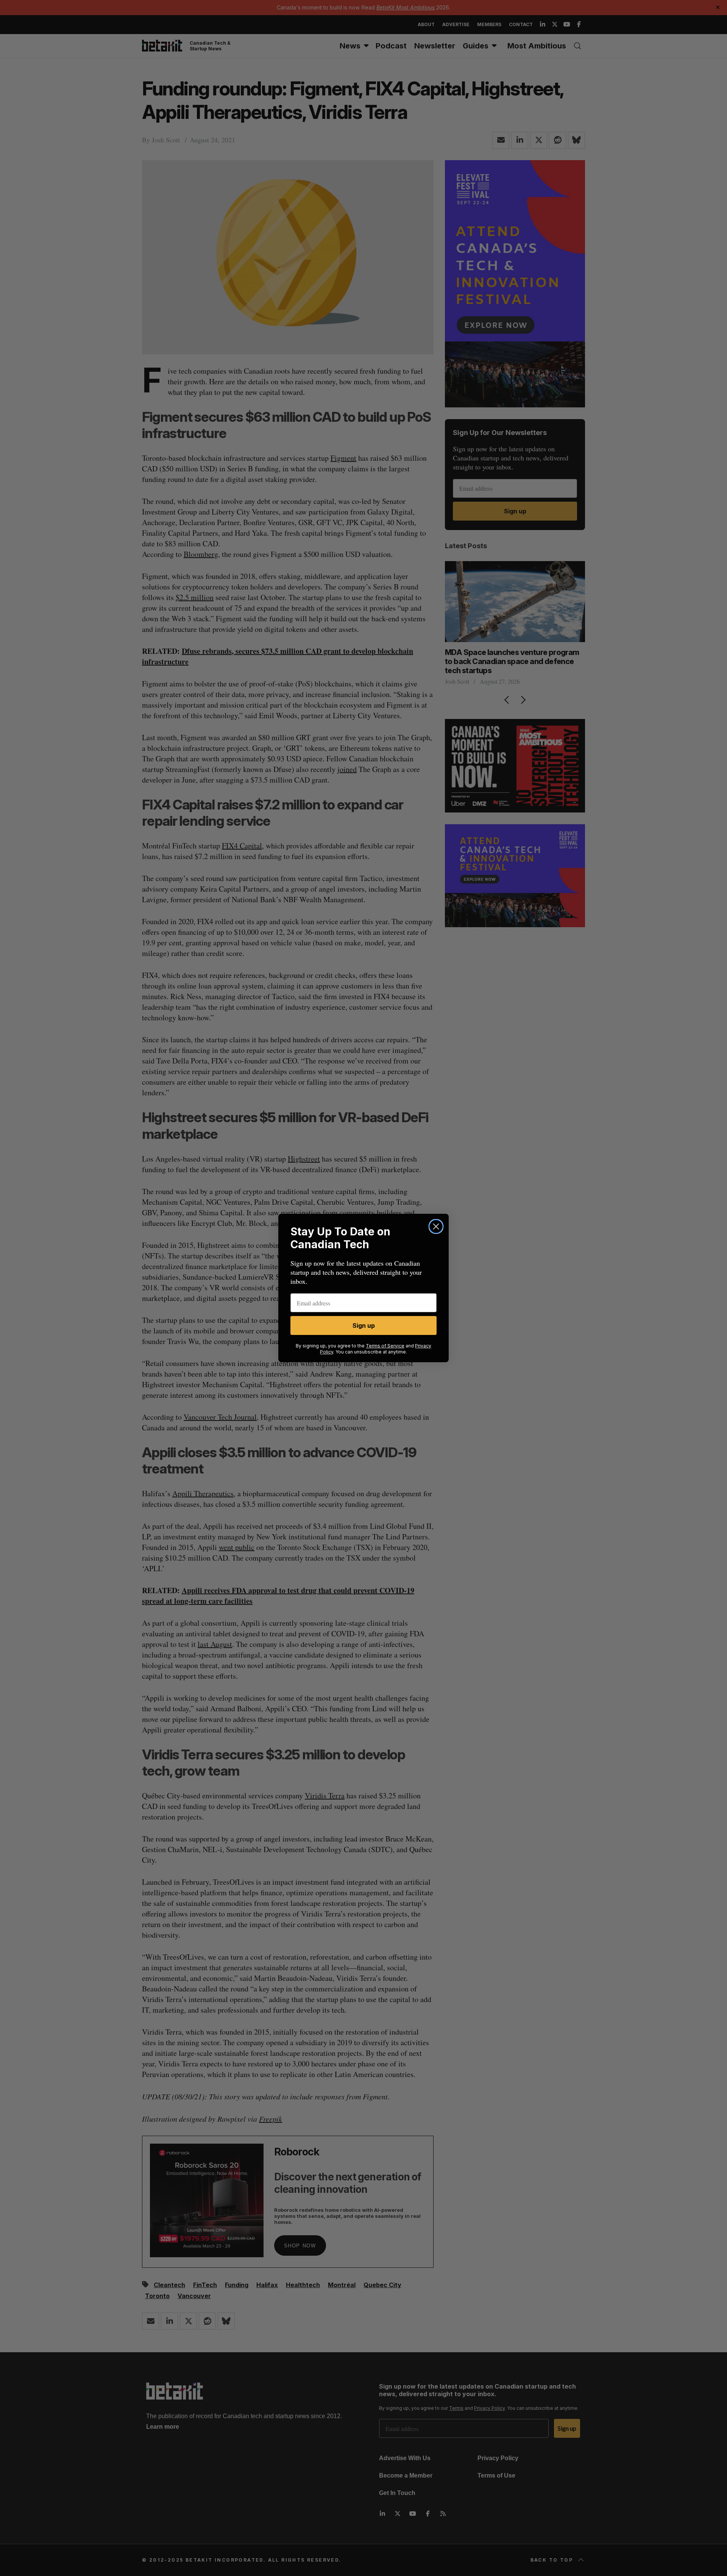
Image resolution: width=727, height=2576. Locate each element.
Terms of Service (385, 1346)
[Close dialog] (436, 1226)
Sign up (364, 1325)
